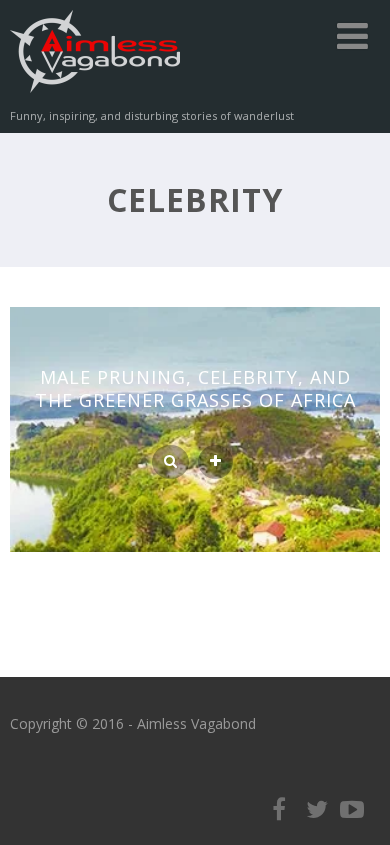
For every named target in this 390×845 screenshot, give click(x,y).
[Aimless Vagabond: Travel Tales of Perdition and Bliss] (95, 97)
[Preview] (170, 462)
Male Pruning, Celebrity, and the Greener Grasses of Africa (195, 388)
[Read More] (215, 462)
